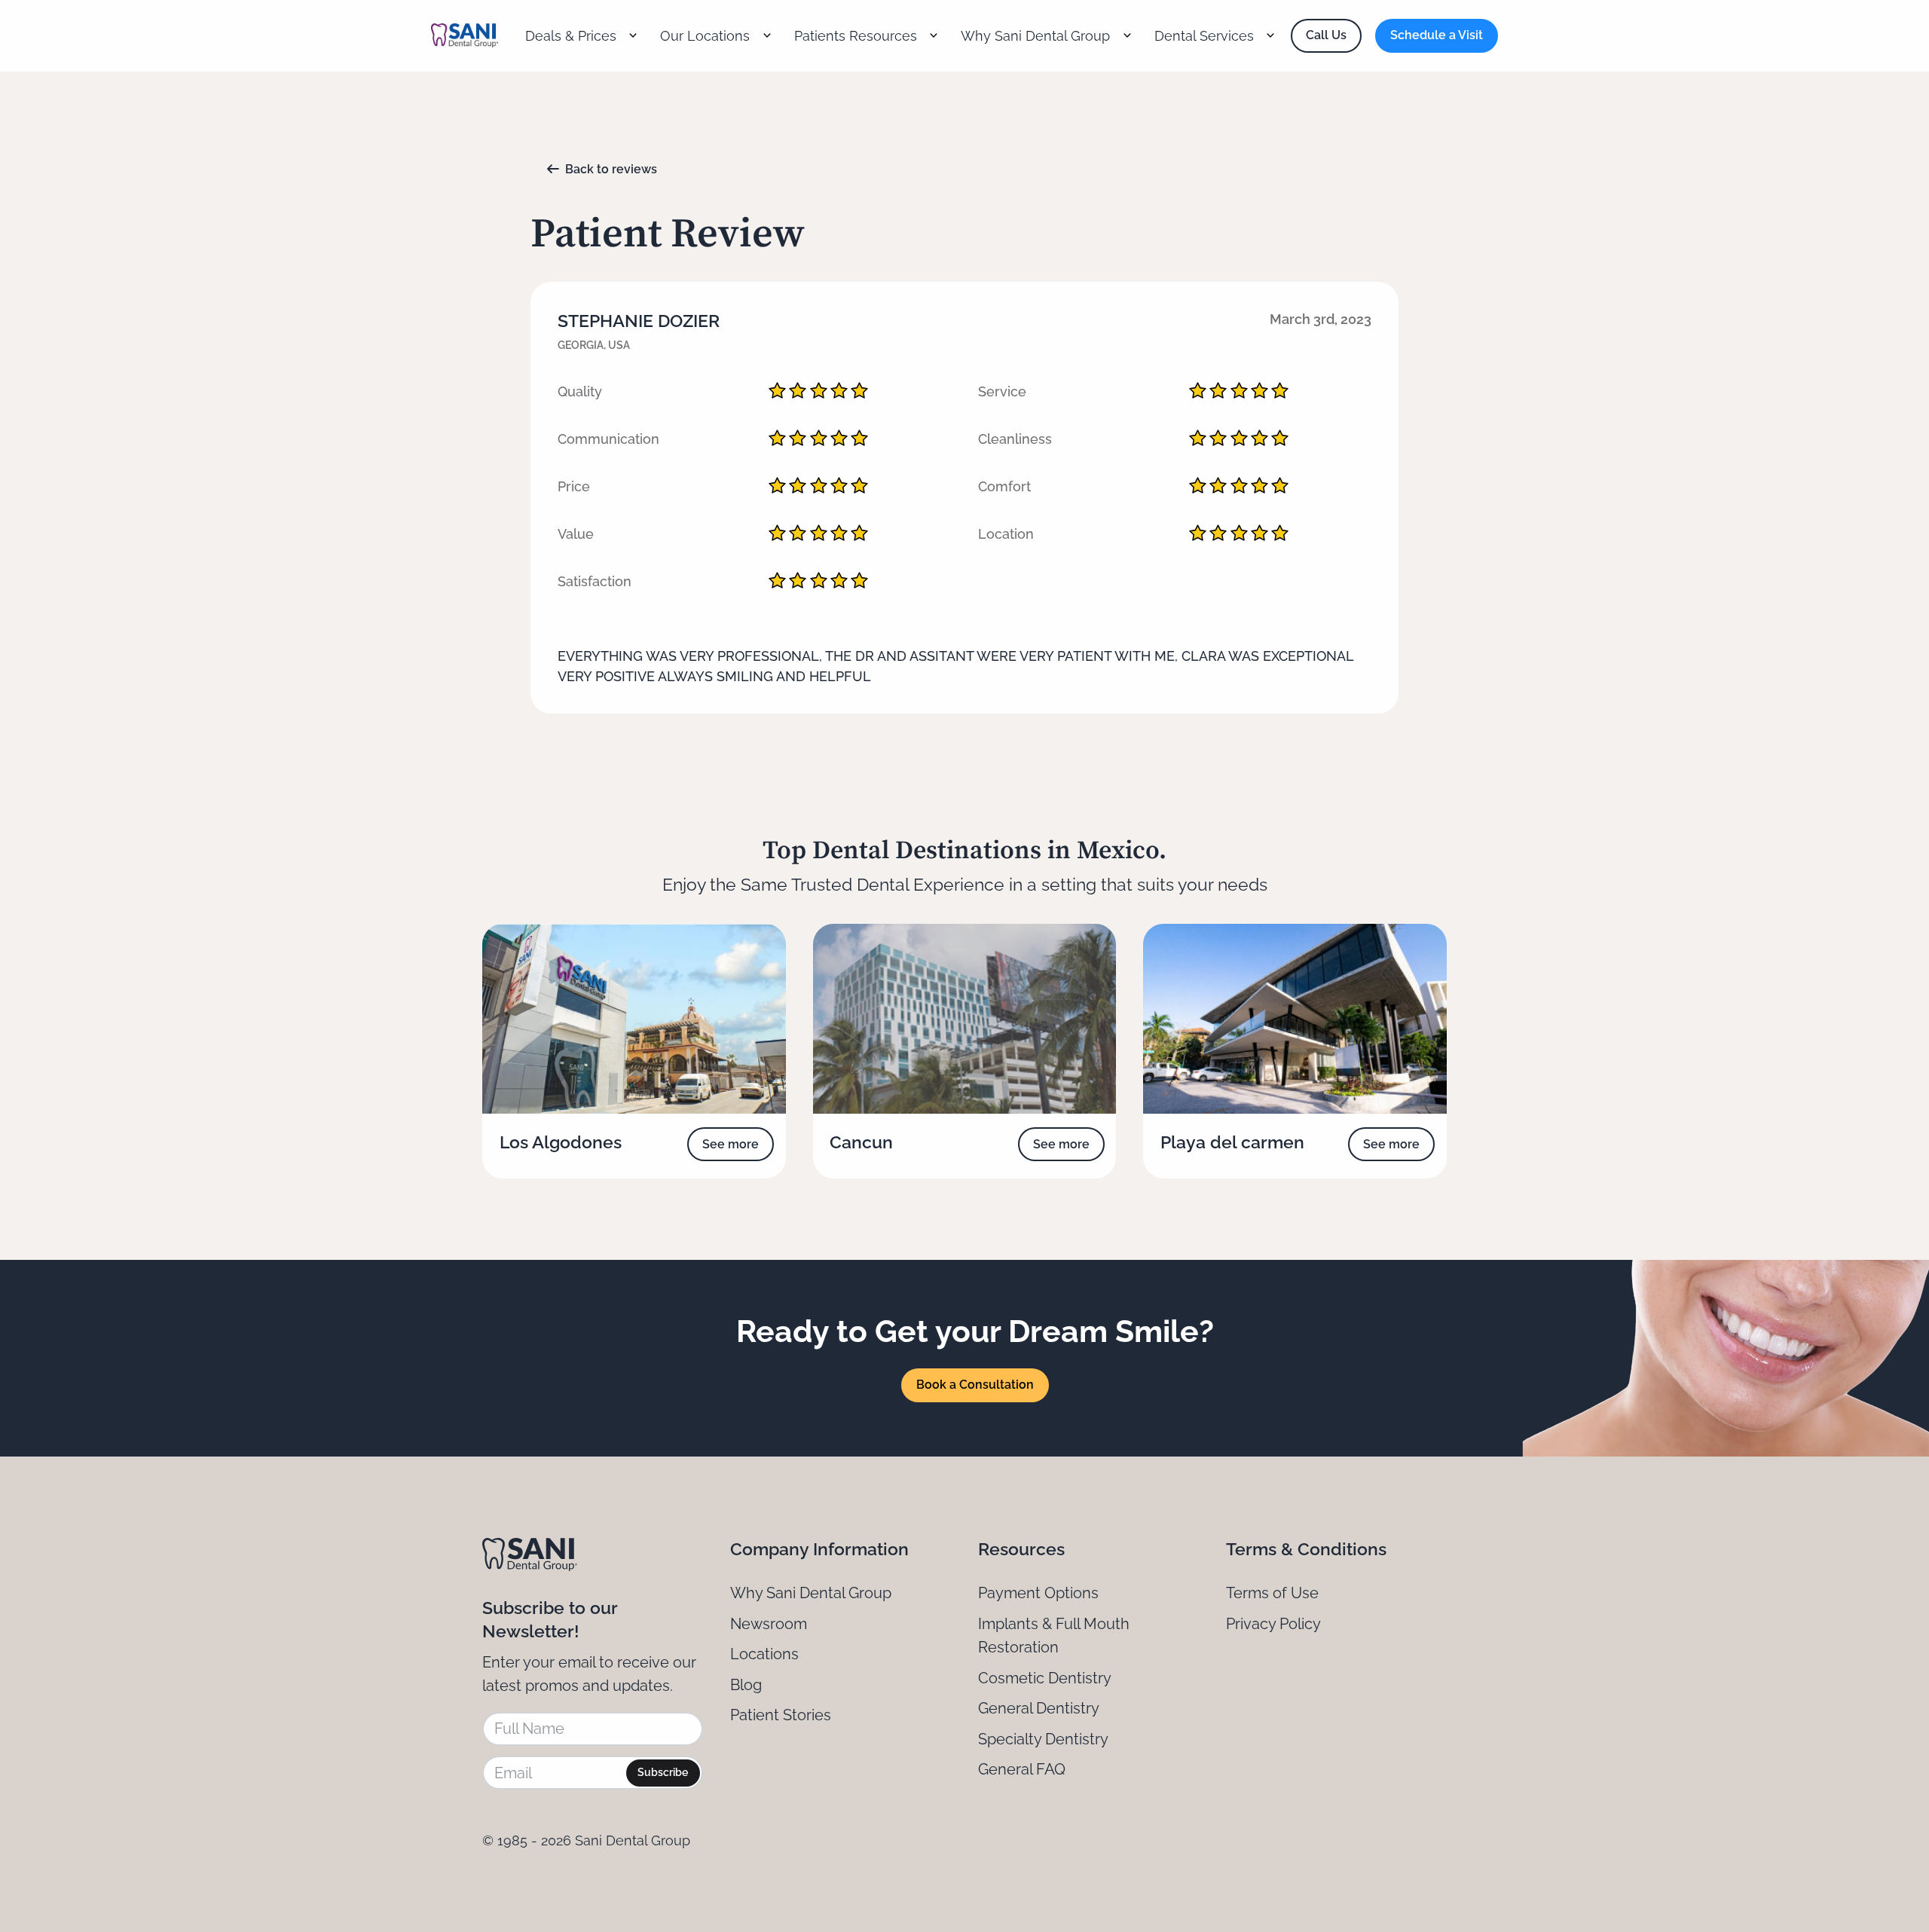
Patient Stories (781, 1715)
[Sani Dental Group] (465, 35)
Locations (764, 1654)
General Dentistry (1039, 1708)
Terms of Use (1272, 1593)
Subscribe (663, 1772)
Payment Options (1038, 1593)
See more (731, 1144)
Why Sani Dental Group (811, 1593)
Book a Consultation (975, 1385)
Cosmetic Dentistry (1045, 1678)
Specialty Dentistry (1043, 1739)
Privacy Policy (1273, 1624)
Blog (746, 1685)
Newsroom (769, 1624)
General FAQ (1022, 1769)
